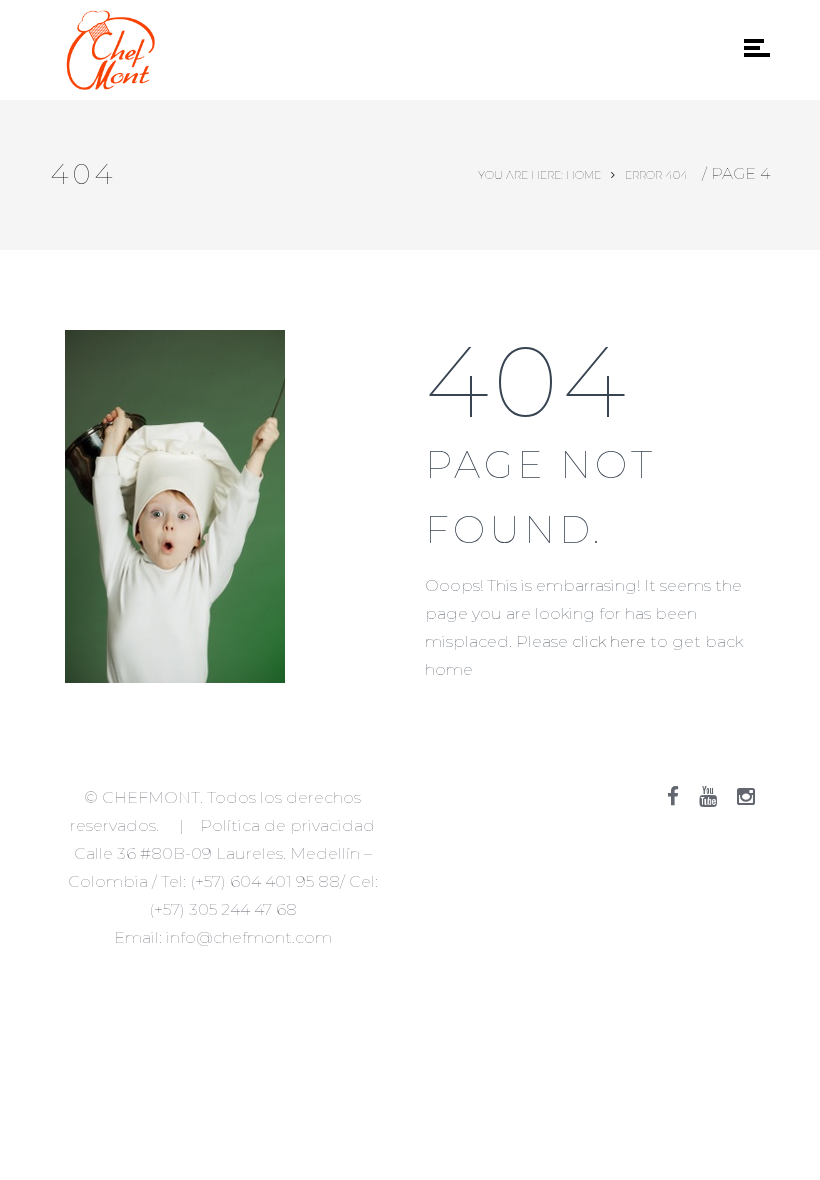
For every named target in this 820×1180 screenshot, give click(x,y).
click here (609, 641)
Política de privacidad (287, 825)
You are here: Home (539, 175)
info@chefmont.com (249, 937)
